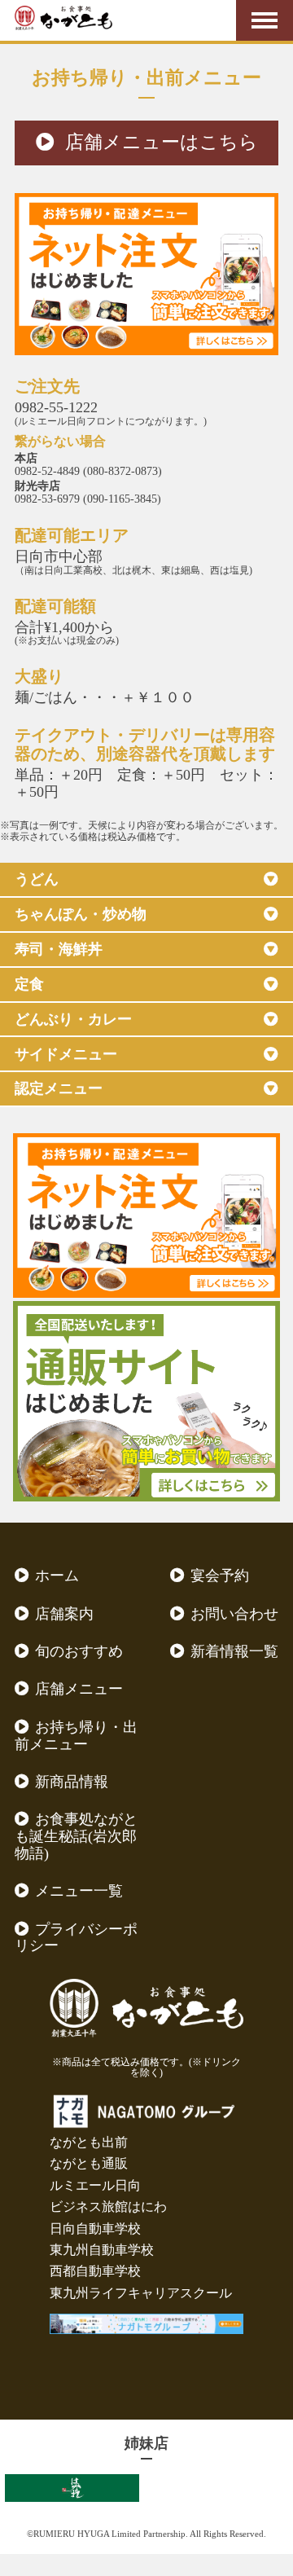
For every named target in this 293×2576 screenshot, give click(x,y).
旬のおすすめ (79, 1651)
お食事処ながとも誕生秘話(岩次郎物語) (76, 1836)
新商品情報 (72, 1782)
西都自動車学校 (95, 2271)
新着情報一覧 (234, 1651)
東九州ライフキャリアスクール (141, 2293)
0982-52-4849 (47, 471)
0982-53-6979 (47, 499)
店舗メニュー (79, 1689)
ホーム (57, 1576)
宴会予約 (220, 1576)
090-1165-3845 (122, 499)
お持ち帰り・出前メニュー (76, 1736)
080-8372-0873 (122, 471)
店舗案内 (64, 1614)
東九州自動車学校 (102, 2250)
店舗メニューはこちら (162, 142)
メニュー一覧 (79, 1891)
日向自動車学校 (95, 2229)
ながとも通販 (89, 2163)
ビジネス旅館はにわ (108, 2207)
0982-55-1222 (56, 407)
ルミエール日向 (95, 2185)
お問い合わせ (234, 1614)
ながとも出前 (89, 2142)
